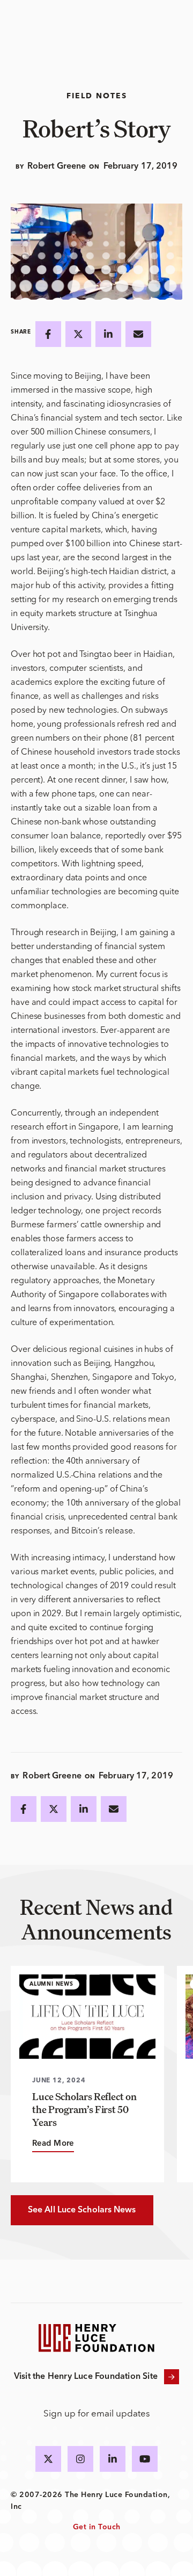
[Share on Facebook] (48, 334)
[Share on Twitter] (78, 334)
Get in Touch (97, 2527)
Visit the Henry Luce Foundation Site (86, 2377)
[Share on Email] (138, 334)
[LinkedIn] (113, 2459)
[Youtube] (145, 2459)
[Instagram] (80, 2459)
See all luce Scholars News (82, 2210)
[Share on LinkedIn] (108, 334)
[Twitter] (48, 2459)
